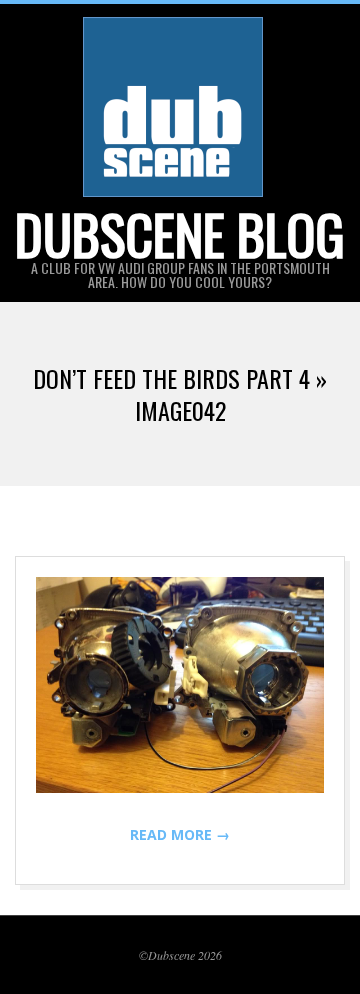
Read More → (180, 834)
